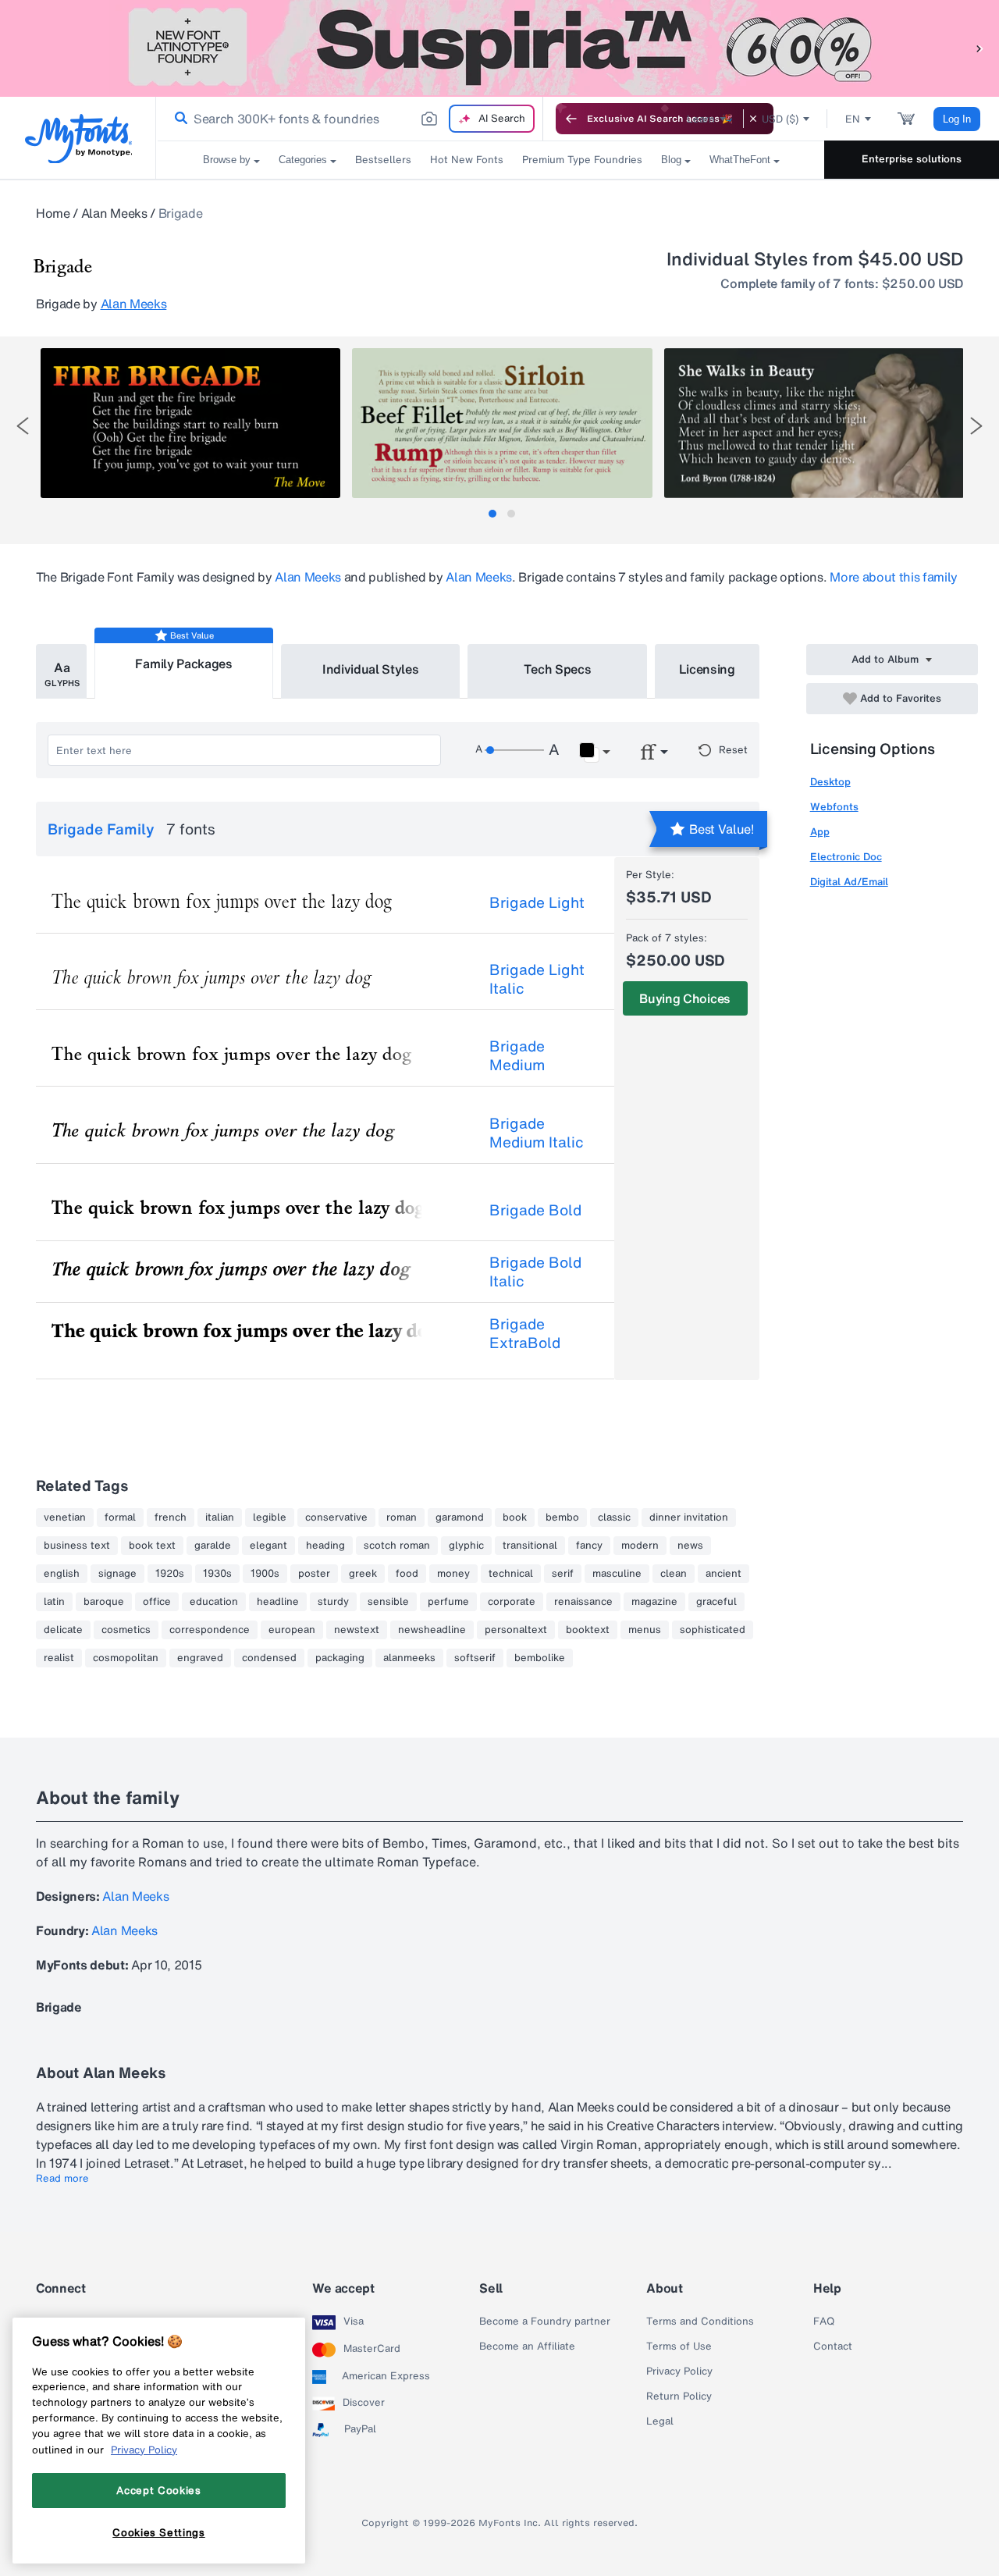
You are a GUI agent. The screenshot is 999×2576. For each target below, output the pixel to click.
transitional (530, 1546)
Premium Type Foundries (582, 160)
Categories (303, 160)
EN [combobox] (853, 119)
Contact (833, 2347)
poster (314, 1574)
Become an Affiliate (527, 2347)
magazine (654, 1602)
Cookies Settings (159, 2532)
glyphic (466, 1546)
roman (402, 1517)
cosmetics (126, 1630)
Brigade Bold (535, 1210)
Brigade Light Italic (537, 979)
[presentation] (23, 426)
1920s (170, 1574)
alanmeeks (409, 1658)
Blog (671, 160)
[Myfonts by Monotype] (78, 139)
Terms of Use (679, 2347)
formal (120, 1517)
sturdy (333, 1602)
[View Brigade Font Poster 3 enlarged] (814, 423)
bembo (562, 1517)
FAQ (824, 2322)
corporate (512, 1602)
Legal (660, 2421)
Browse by (227, 160)
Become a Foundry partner (545, 2322)
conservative (336, 1517)
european (292, 1630)
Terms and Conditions (700, 2322)
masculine (617, 1574)
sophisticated (713, 1630)
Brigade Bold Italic (535, 1272)
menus (645, 1630)
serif (563, 1574)
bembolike (540, 1658)
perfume (448, 1602)
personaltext (516, 1630)
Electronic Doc (846, 857)
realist (59, 1658)
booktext (588, 1630)
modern (640, 1546)
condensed (269, 1658)
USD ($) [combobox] (780, 119)
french (171, 1517)
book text (152, 1546)
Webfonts (834, 807)
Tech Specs (558, 669)
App (820, 832)
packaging (340, 1658)
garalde (213, 1546)
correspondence (210, 1630)
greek (363, 1574)
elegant (268, 1546)
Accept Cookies (158, 2490)
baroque (104, 1602)
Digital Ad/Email (849, 882)
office (157, 1602)
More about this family (894, 577)
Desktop (830, 782)
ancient (723, 1574)
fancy (589, 1546)
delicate (63, 1630)
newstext (357, 1630)
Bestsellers (383, 160)
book (515, 1517)
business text (77, 1546)
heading (325, 1546)
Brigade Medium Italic (537, 1133)
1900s (265, 1574)
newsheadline (432, 1630)
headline (278, 1602)
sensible (388, 1602)
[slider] (514, 750)
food (407, 1574)
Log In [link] (957, 119)
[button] (979, 48)
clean (674, 1574)
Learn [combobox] (701, 119)
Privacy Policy (679, 2371)
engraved (200, 1658)
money (453, 1574)
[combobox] (350, 119)
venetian (65, 1517)
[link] (178, 119)
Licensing (707, 669)
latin (54, 1602)
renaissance (583, 1602)
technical (511, 1574)
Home (53, 213)
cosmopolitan (126, 1658)
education (214, 1602)
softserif (475, 1658)
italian (220, 1517)
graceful (716, 1602)
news (690, 1546)
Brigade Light (537, 902)
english (62, 1574)
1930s (217, 1574)
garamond (460, 1517)
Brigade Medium (517, 1055)
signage (117, 1574)
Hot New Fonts (467, 160)
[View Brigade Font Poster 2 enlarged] (502, 423)
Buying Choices (685, 998)
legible (270, 1517)
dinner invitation (689, 1517)
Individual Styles (371, 669)
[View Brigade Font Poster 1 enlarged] (190, 423)
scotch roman (397, 1546)
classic (614, 1517)
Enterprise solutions (912, 159)
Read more (62, 2179)
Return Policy (679, 2396)
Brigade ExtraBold (525, 1333)
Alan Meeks (114, 213)
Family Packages (183, 664)
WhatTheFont (740, 160)
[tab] (492, 514)
